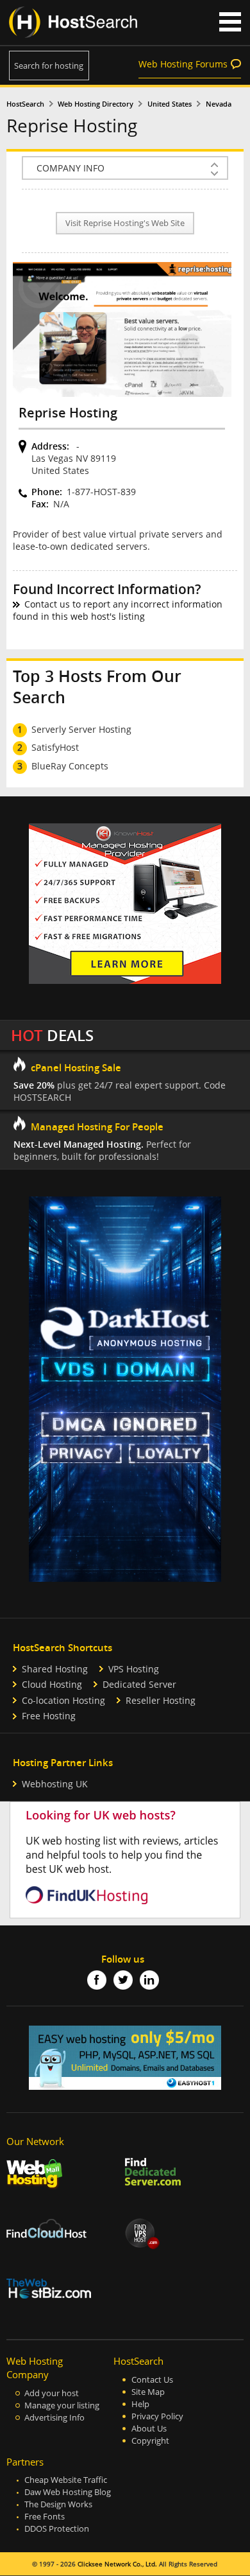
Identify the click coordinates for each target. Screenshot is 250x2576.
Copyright (150, 2441)
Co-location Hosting (63, 1700)
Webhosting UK (55, 1784)
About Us (149, 2429)
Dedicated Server (139, 1684)
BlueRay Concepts (70, 766)
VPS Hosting (134, 1669)
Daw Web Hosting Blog (68, 2492)
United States (170, 104)
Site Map (148, 2392)
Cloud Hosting (52, 1684)
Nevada (219, 104)
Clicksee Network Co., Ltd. (117, 2564)
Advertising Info (54, 2418)
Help (140, 2404)
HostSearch (25, 104)
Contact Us (152, 2380)
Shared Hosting (55, 1669)
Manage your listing (62, 2405)
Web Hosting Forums (183, 64)
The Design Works (58, 2504)
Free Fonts (45, 2517)
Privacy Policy (157, 2416)
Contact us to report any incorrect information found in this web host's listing (118, 610)
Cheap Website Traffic (66, 2480)
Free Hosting (49, 1716)
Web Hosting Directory (96, 104)
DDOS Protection (57, 2529)
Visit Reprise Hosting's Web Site (125, 223)
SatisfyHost (55, 747)
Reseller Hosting (161, 1700)
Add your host (52, 2393)
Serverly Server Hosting (81, 729)
